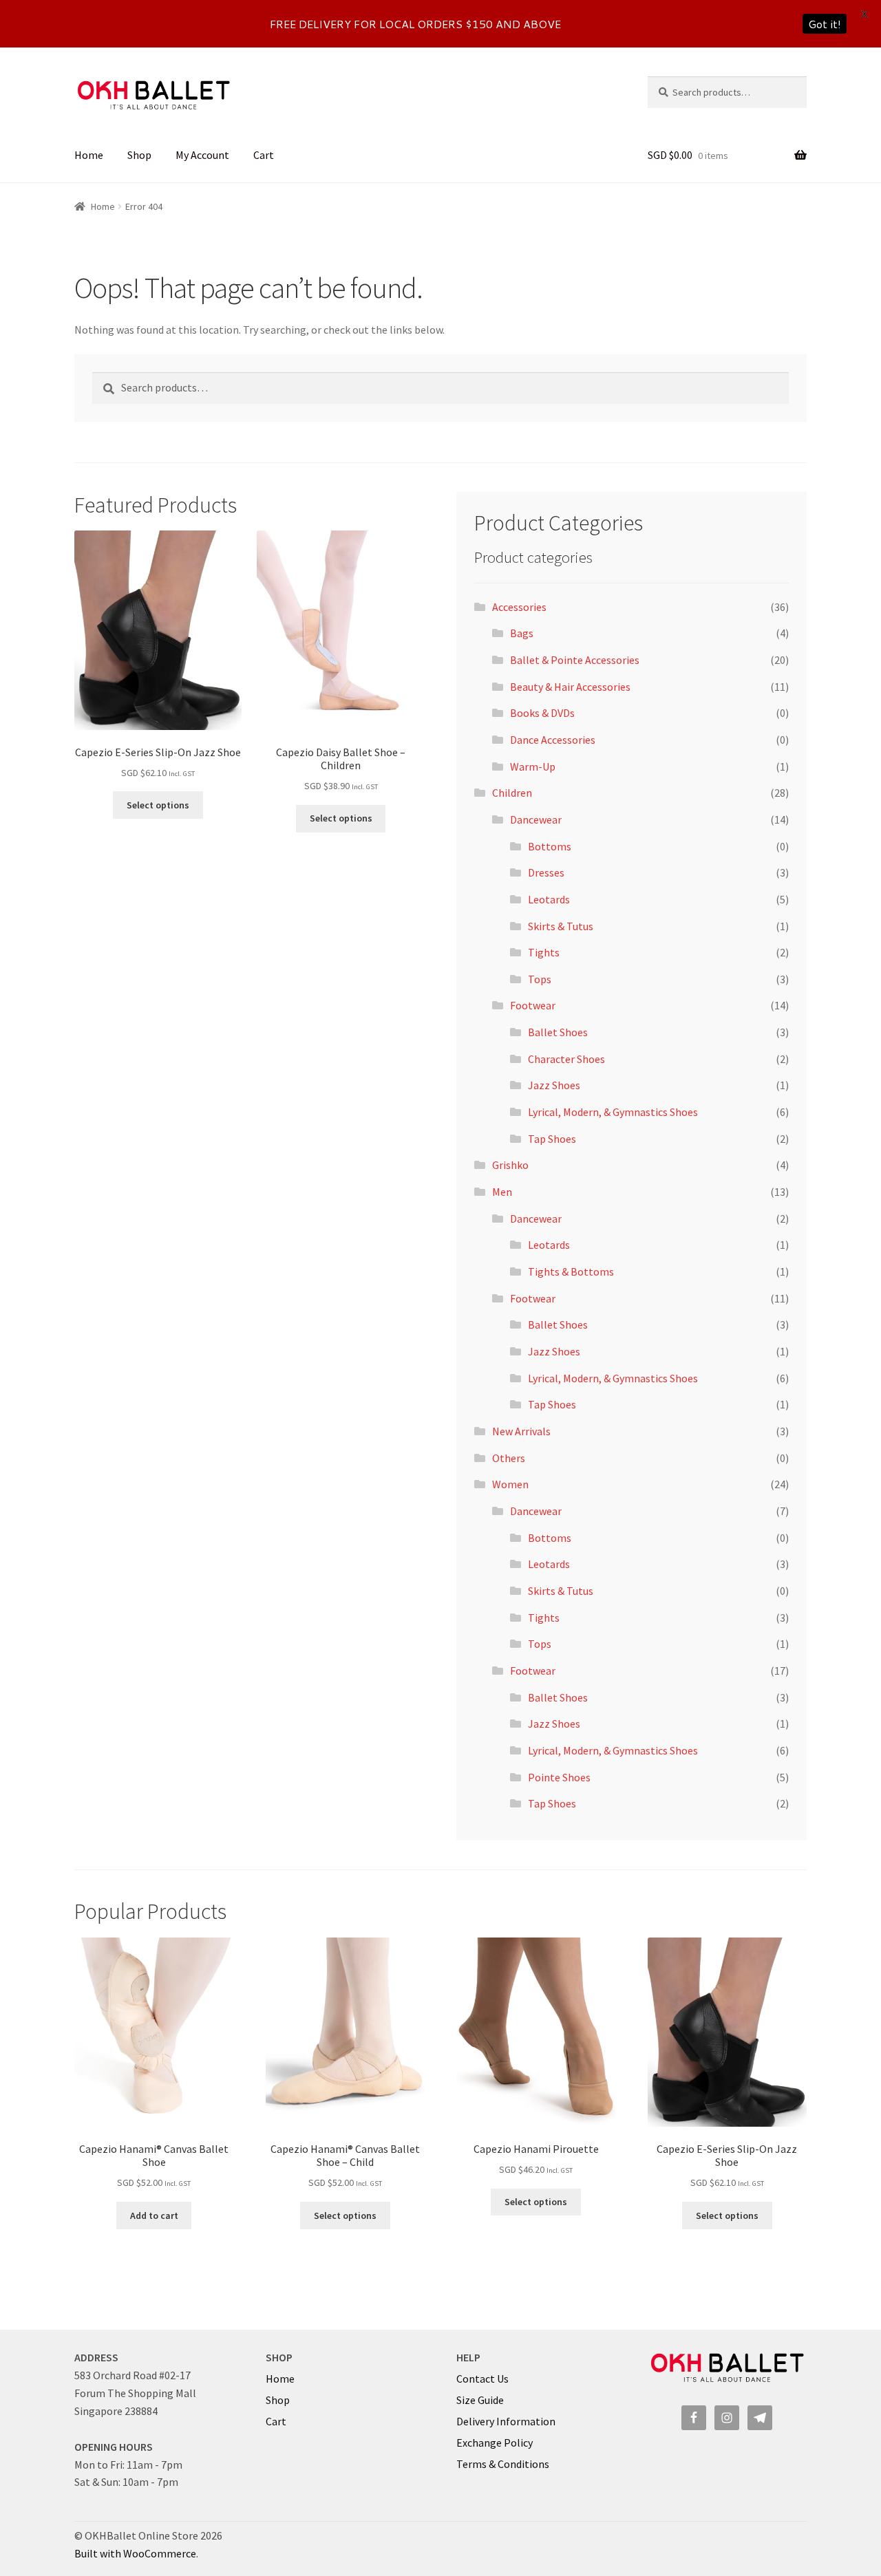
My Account (202, 155)
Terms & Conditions (503, 2464)
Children (512, 793)
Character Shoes (566, 1059)
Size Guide (480, 2400)
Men (502, 1192)
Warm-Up (533, 766)
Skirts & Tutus (561, 926)
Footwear (533, 1005)
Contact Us (482, 2379)
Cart (264, 155)
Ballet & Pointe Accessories (575, 660)
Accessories (519, 607)
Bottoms (550, 846)
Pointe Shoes (559, 1777)
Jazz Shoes (554, 1085)
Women (510, 1484)
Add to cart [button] (154, 2215)
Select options (158, 805)
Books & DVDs (542, 713)
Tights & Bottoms (571, 1271)
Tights (544, 952)
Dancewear (536, 819)
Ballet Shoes (558, 1032)
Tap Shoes (552, 1139)
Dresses (546, 872)
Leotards (549, 899)
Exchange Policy (495, 2443)
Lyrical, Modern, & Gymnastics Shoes (613, 1112)
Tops (540, 979)
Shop (139, 155)
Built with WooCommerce (135, 2553)
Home (89, 155)
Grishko (510, 1165)
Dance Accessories (553, 740)
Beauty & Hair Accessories (570, 687)
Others (509, 1458)
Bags (522, 633)
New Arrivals (521, 1431)
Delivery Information (506, 2421)
